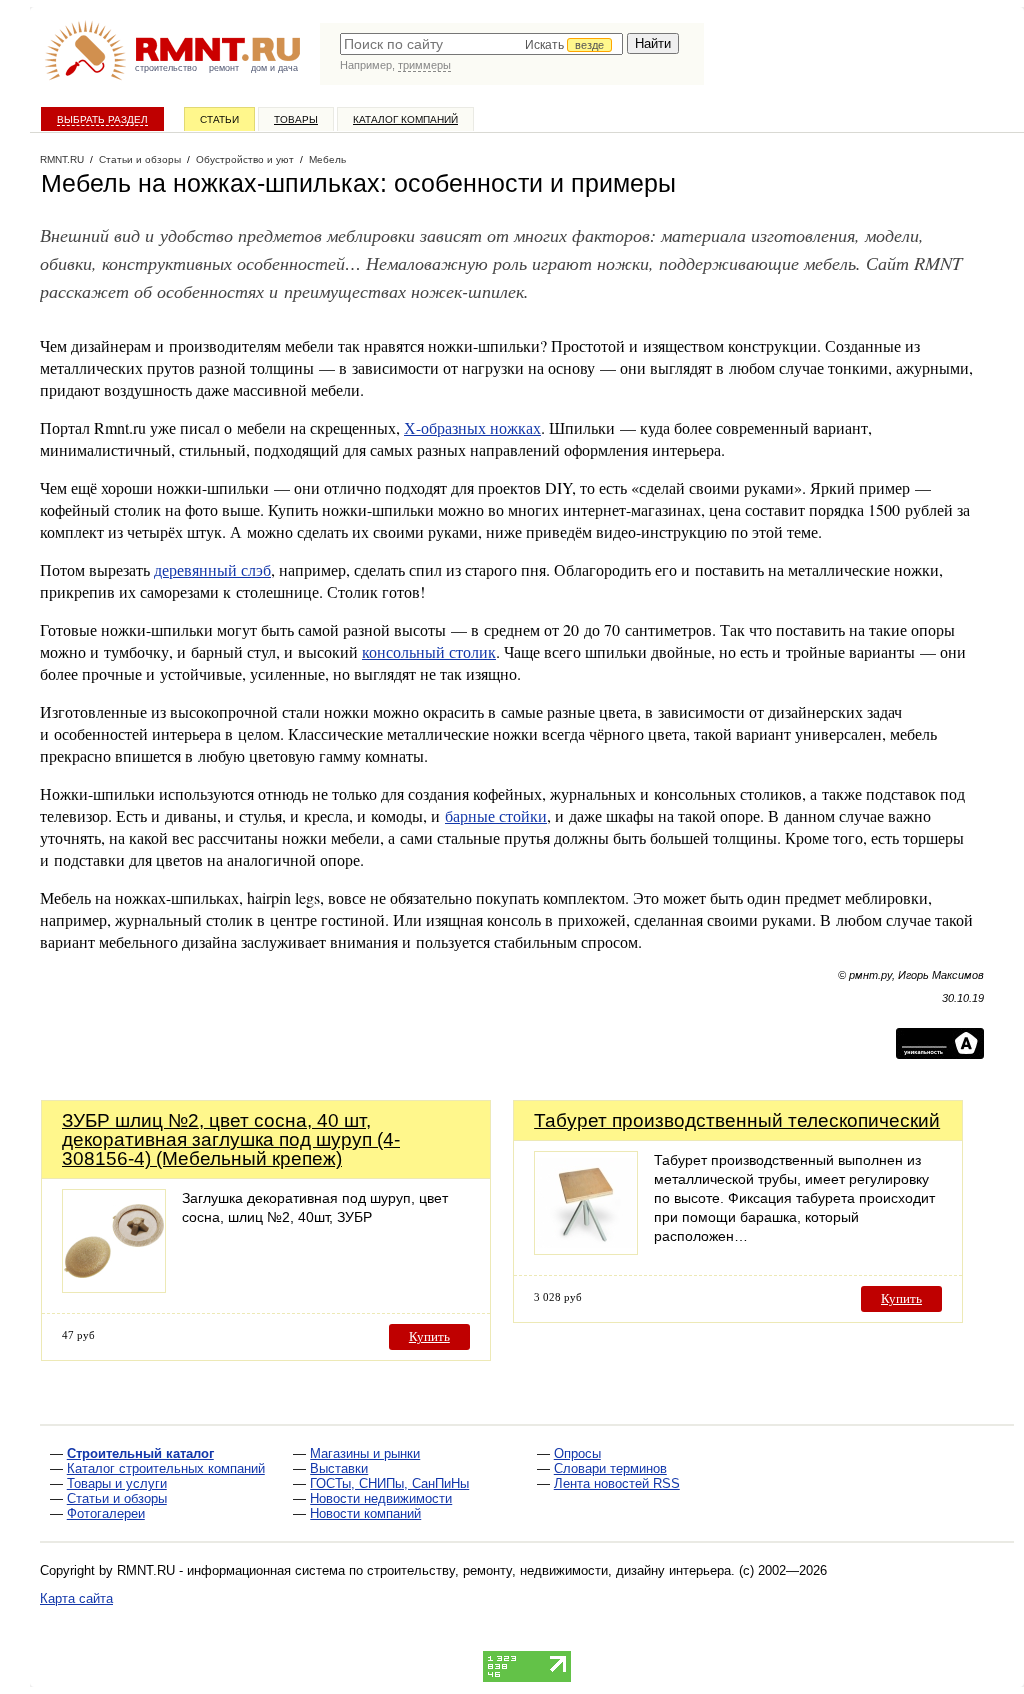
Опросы (577, 1453)
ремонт (224, 68)
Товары (296, 119)
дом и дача (274, 68)
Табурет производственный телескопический (737, 1120)
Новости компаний (365, 1513)
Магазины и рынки (365, 1453)
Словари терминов (610, 1468)
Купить (429, 1336)
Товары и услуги (117, 1483)
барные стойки (496, 815)
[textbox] (481, 44)
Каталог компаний (405, 119)
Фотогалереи (106, 1513)
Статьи (219, 119)
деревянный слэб (212, 569)
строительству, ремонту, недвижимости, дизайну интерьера (549, 1570)
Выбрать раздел (102, 119)
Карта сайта (76, 1598)
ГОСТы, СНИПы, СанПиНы (389, 1483)
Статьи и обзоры (117, 1498)
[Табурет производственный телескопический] (586, 1249)
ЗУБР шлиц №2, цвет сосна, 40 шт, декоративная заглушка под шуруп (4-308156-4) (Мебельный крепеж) (231, 1139)
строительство (166, 68)
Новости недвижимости (381, 1498)
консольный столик (429, 651)
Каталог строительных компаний (166, 1468)
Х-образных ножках (472, 427)
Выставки (339, 1468)
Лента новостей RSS (617, 1483)
